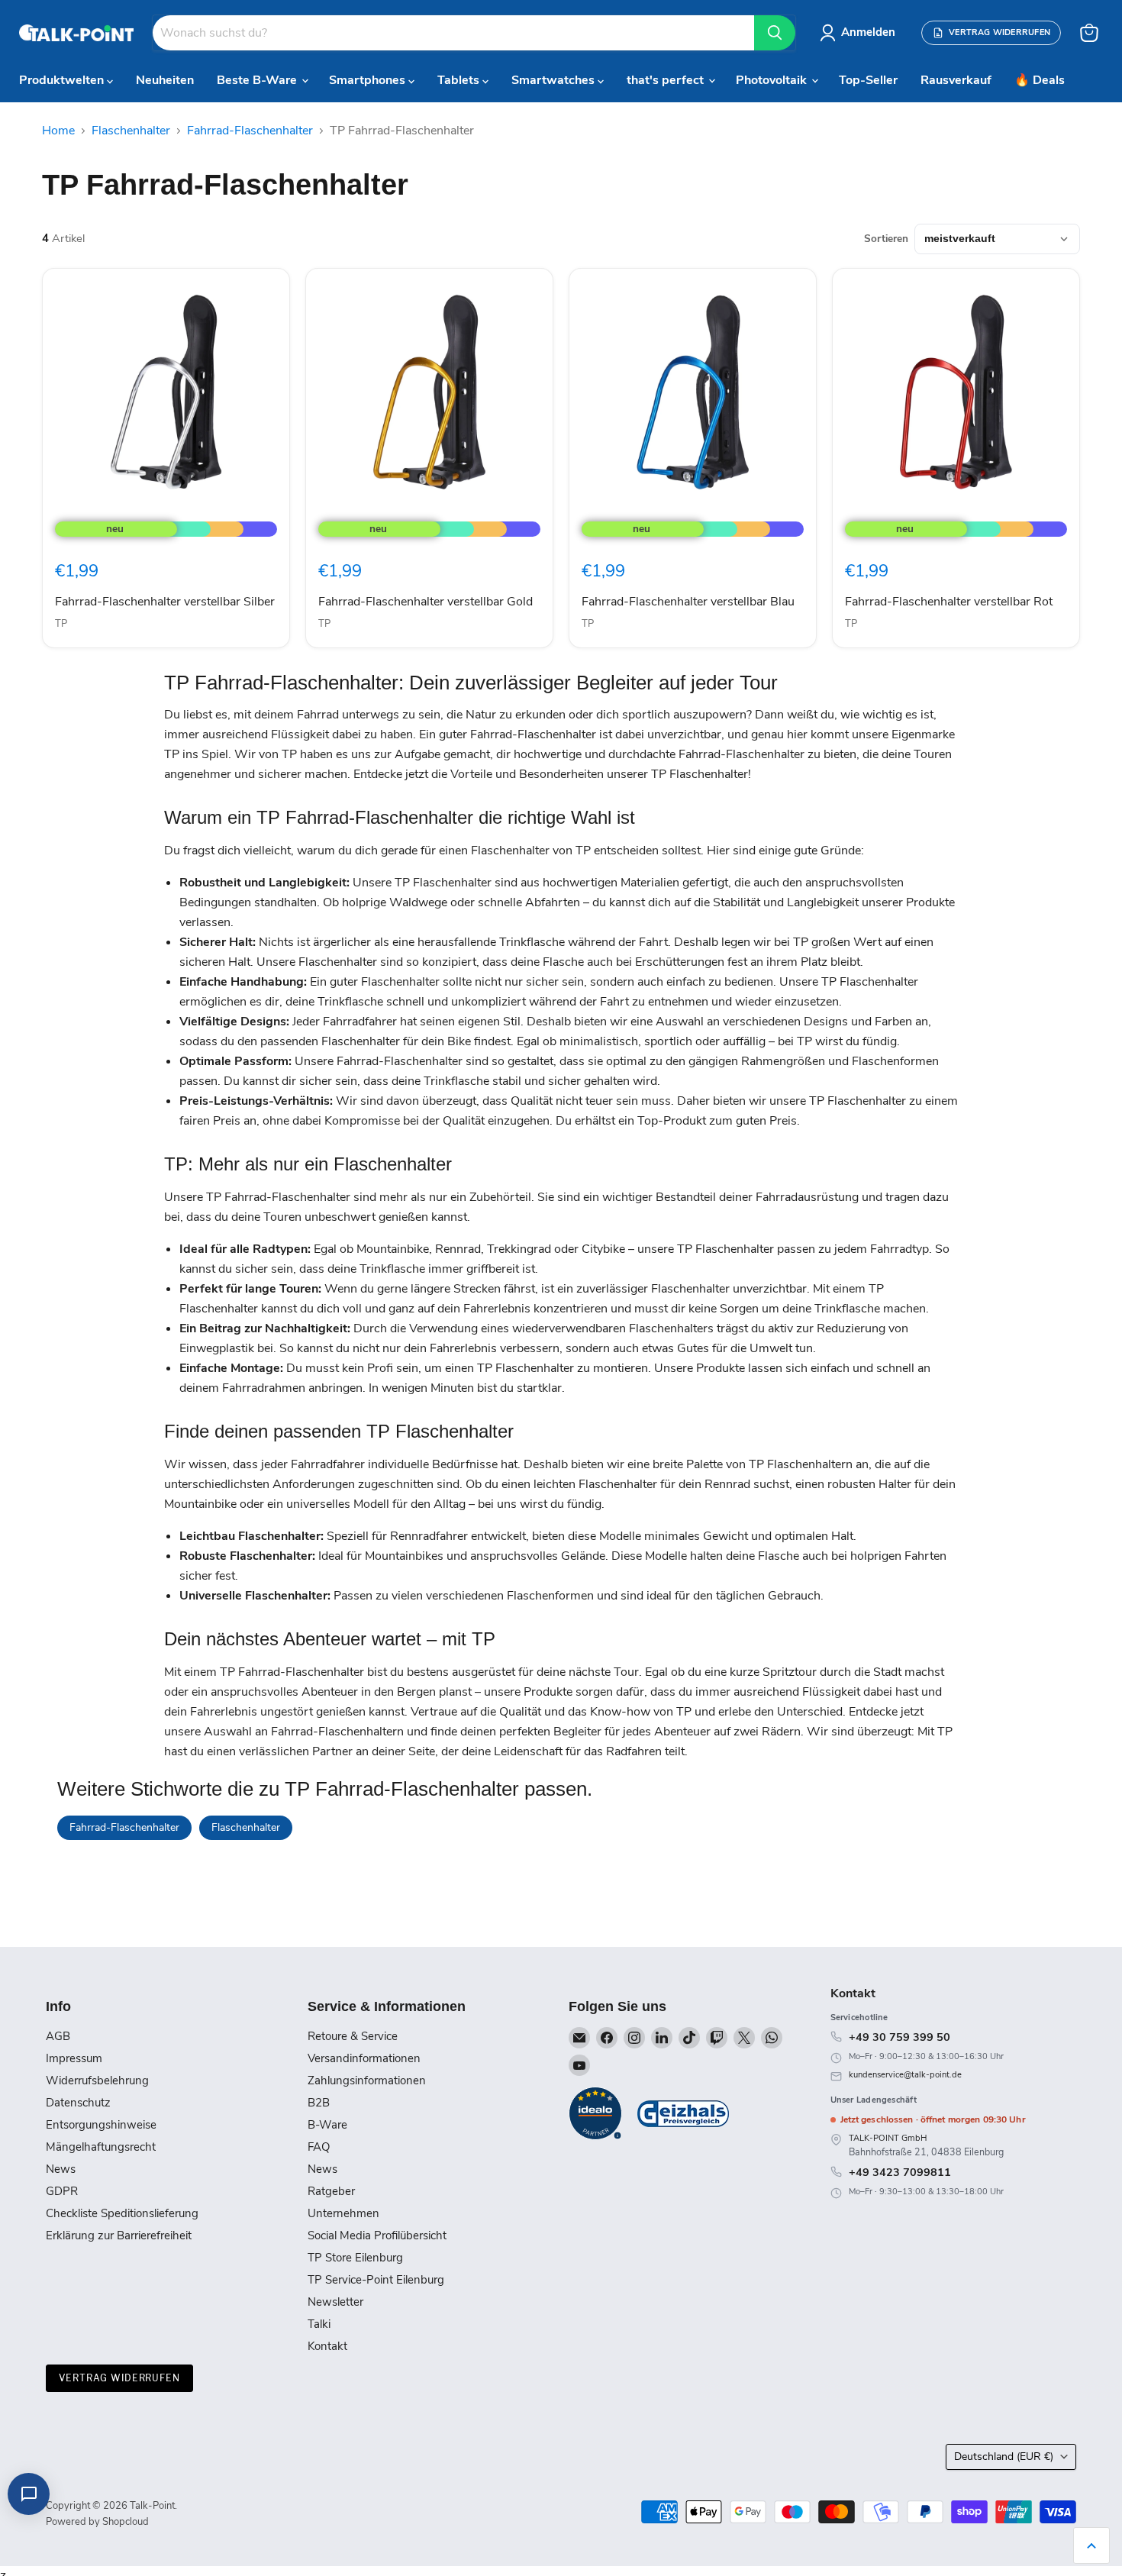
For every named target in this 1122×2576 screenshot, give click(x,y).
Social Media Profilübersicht (377, 2235)
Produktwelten (63, 80)
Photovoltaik (773, 80)
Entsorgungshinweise (101, 2125)
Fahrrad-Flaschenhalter (250, 131)
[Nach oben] (1091, 2545)
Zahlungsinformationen (367, 2080)
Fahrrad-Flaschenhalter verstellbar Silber (165, 602)
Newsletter (335, 2302)
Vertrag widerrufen (119, 2378)
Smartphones (369, 80)
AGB (58, 2036)
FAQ (319, 2147)
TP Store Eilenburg (355, 2258)
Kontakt (327, 2346)
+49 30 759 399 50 (900, 2037)
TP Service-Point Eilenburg (376, 2280)
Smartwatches (555, 80)
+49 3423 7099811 (900, 2172)
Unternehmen (343, 2213)
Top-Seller (868, 80)
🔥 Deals (1040, 80)
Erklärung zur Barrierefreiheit (119, 2235)
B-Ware (327, 2125)
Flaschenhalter (131, 131)
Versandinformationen (364, 2058)
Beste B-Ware (258, 80)
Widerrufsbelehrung (97, 2080)
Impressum (74, 2058)
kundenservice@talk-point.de (905, 2075)
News (61, 2169)
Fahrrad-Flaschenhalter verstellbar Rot (949, 602)
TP (61, 624)
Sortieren (886, 239)
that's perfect (667, 80)
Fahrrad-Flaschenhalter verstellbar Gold (426, 602)
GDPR (62, 2191)
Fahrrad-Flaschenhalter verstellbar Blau (688, 602)
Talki (319, 2324)
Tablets (460, 80)
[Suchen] (775, 33)
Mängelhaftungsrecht (101, 2147)
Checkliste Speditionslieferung (122, 2213)
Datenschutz (78, 2103)
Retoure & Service (353, 2036)
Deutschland (1004, 2457)
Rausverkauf (956, 80)
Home (58, 131)
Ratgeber (331, 2191)
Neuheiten (165, 80)
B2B (319, 2103)
